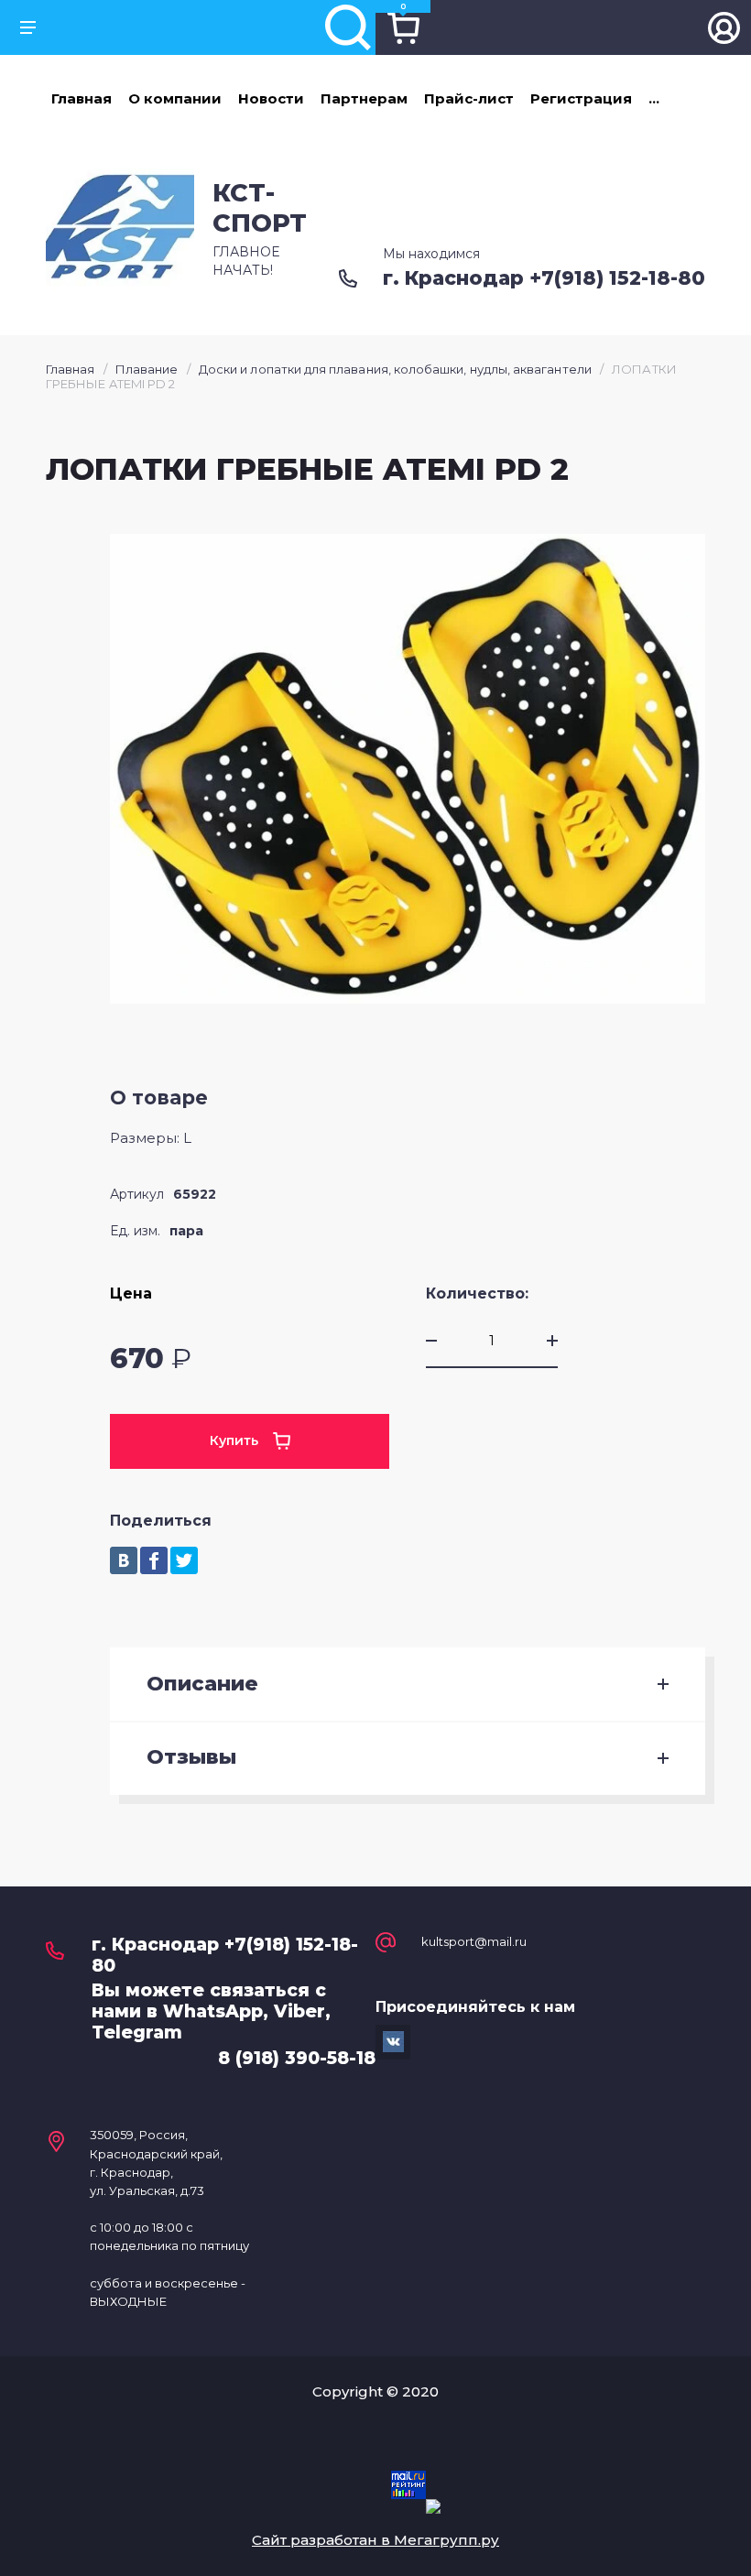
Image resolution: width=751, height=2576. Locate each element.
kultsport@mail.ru (474, 1942)
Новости (271, 98)
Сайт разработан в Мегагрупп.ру (375, 2540)
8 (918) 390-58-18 (297, 2058)
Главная (82, 98)
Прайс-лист (469, 98)
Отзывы (191, 1757)
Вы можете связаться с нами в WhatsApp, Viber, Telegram (211, 2011)
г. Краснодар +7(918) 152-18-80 (544, 278)
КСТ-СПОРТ (260, 207)
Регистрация (581, 98)
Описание (202, 1684)
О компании (175, 98)
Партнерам (364, 98)
